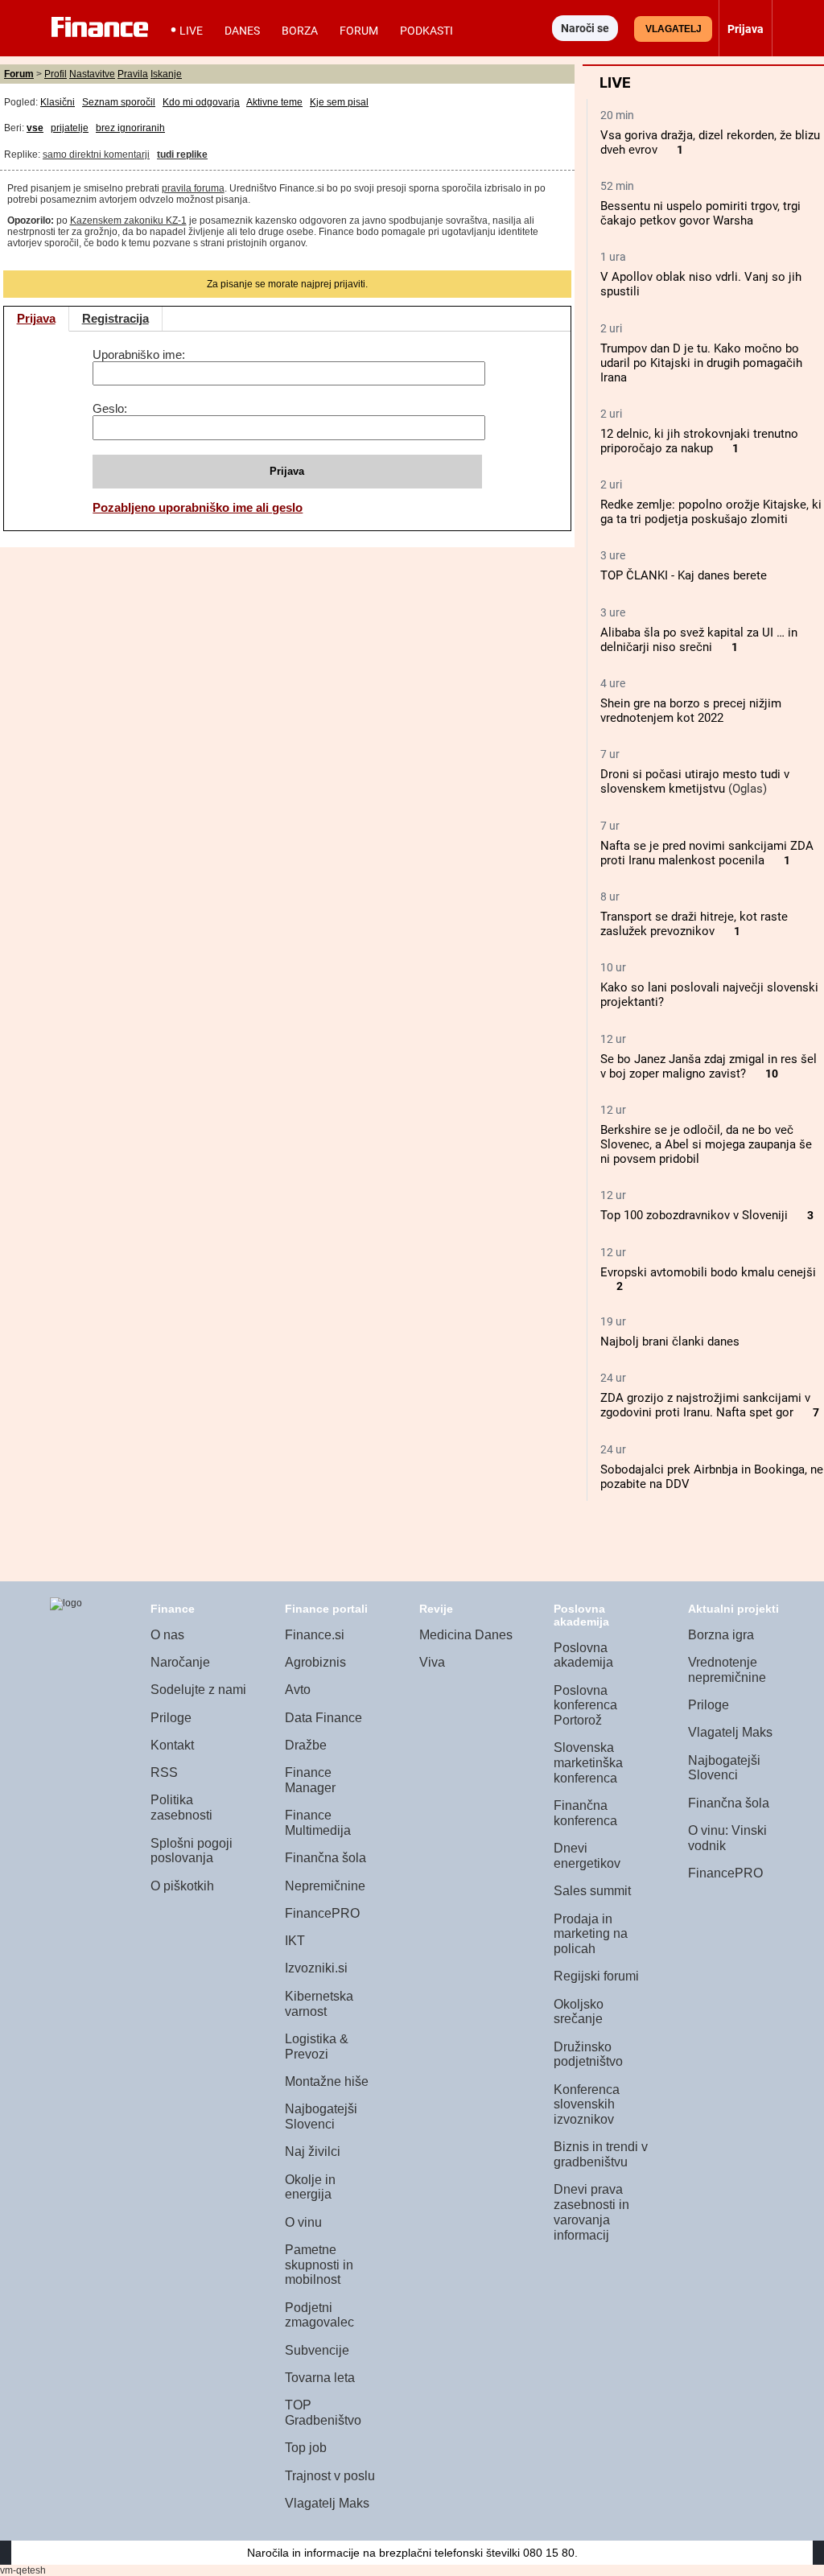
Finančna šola (325, 1858)
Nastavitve (92, 74)
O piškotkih (182, 1886)
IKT (295, 1941)
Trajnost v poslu (330, 2476)
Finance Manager (310, 1780)
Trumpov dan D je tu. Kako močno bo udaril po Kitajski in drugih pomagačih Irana (701, 363)
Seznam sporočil (119, 102)
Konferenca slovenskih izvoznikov (587, 2104)
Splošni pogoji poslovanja (192, 1851)
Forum (359, 31)
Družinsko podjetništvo (588, 2055)
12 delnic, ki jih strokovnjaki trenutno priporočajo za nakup (699, 441)
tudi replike (182, 155)
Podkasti (426, 31)
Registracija (115, 318)
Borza (300, 31)
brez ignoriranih (130, 128)
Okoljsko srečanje (579, 2012)
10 (772, 1074)
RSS (164, 1772)
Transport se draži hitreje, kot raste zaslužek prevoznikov (694, 924)
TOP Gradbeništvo (323, 2413)
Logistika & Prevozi (317, 2046)
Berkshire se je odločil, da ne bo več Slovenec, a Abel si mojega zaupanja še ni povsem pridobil (706, 1144)
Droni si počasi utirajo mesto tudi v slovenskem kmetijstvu (695, 781)
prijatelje (70, 128)
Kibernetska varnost (319, 2004)
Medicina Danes (466, 1635)
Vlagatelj (674, 29)
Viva (432, 1662)
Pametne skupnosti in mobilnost (319, 2265)
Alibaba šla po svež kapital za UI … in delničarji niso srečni (699, 640)
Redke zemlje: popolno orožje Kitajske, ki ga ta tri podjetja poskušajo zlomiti (711, 512)
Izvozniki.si (316, 1968)
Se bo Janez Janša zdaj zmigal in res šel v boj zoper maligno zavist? (709, 1066)
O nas (167, 1635)
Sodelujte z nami (198, 1690)
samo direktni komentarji (96, 155)
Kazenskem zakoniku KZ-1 (128, 221)
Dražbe (306, 1745)
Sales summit (592, 1891)
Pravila (133, 74)
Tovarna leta (320, 2378)
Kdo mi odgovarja (201, 102)
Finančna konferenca (585, 1813)
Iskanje (166, 74)
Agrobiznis (315, 1662)
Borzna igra (721, 1635)
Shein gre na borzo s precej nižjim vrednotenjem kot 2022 (691, 711)
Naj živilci (313, 2151)
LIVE (191, 31)
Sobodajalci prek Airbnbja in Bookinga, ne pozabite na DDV (712, 1477)
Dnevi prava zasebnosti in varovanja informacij (591, 2212)
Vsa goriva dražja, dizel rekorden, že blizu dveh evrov (710, 142)
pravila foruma (193, 188)
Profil (56, 74)
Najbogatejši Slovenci (321, 2116)
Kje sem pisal (339, 102)
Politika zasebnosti (181, 1807)
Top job (306, 2448)
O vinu (303, 2222)
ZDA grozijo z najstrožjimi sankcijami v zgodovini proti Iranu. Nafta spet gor (705, 1405)
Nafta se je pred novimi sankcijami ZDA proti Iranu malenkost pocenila (707, 853)
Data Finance (323, 1718)
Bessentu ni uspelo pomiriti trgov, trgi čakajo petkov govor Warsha (700, 213)
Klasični (58, 102)
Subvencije (317, 2350)
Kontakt (172, 1745)
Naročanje (180, 1662)
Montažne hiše (327, 2081)
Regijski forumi (596, 1976)
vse (35, 128)
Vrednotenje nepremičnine (727, 1670)
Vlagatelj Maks (327, 2503)
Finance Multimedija (318, 1823)
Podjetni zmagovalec (319, 2315)
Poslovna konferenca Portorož (585, 1705)
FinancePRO (322, 1913)
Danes (242, 31)
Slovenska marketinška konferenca (588, 1762)
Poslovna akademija (583, 1655)
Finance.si (315, 1635)
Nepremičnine (325, 1886)
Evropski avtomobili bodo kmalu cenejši (708, 1272)
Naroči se (585, 28)
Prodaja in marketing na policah (591, 1934)
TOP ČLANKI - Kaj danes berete (684, 575)
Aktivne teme (274, 102)
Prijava (36, 318)
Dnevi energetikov (587, 1856)
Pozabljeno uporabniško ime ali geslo (198, 507)
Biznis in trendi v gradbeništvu (601, 2154)
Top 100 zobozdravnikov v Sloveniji (694, 1215)
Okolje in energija (310, 2187)
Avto (298, 1690)
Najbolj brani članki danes (670, 1342)
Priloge (171, 1718)
